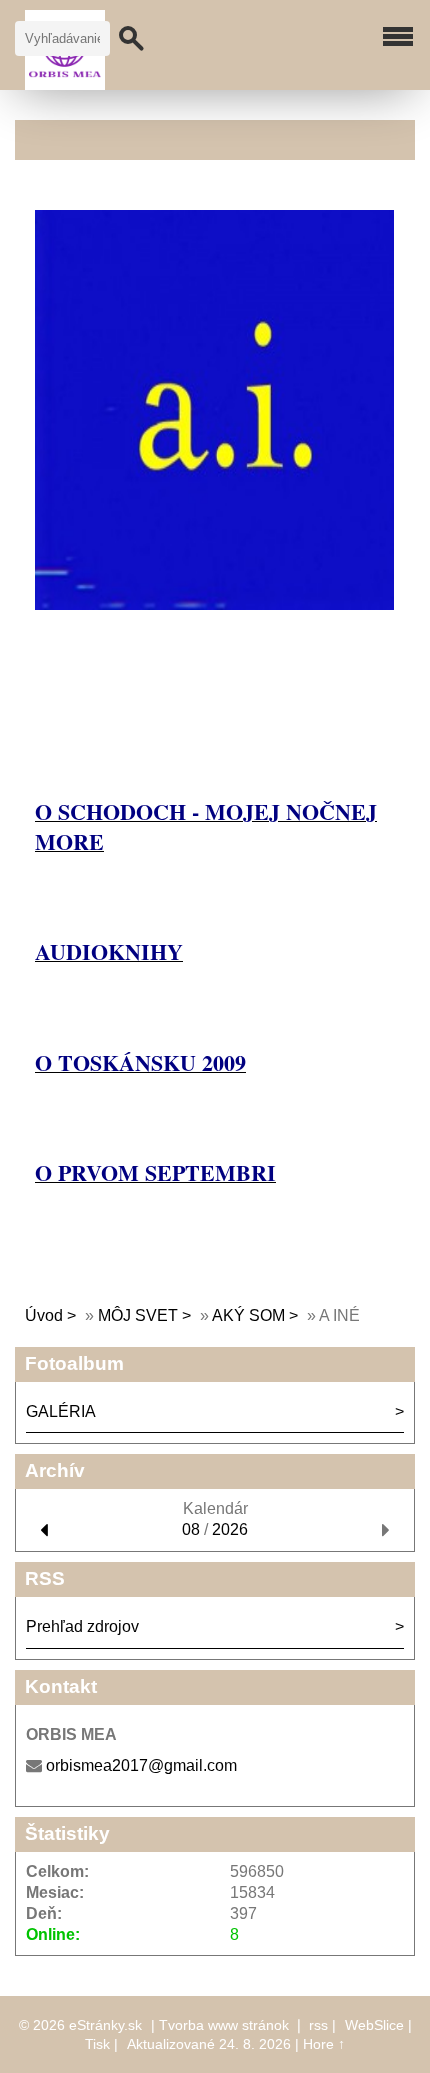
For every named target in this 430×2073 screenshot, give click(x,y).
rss (318, 2025)
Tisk (97, 2044)
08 (191, 1529)
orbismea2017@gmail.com (141, 1765)
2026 (230, 1529)
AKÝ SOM (248, 1315)
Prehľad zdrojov (82, 1626)
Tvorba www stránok (224, 2025)
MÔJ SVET (138, 1315)
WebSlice (374, 2025)
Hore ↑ (324, 2044)
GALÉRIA (61, 1411)
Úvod (44, 1315)
